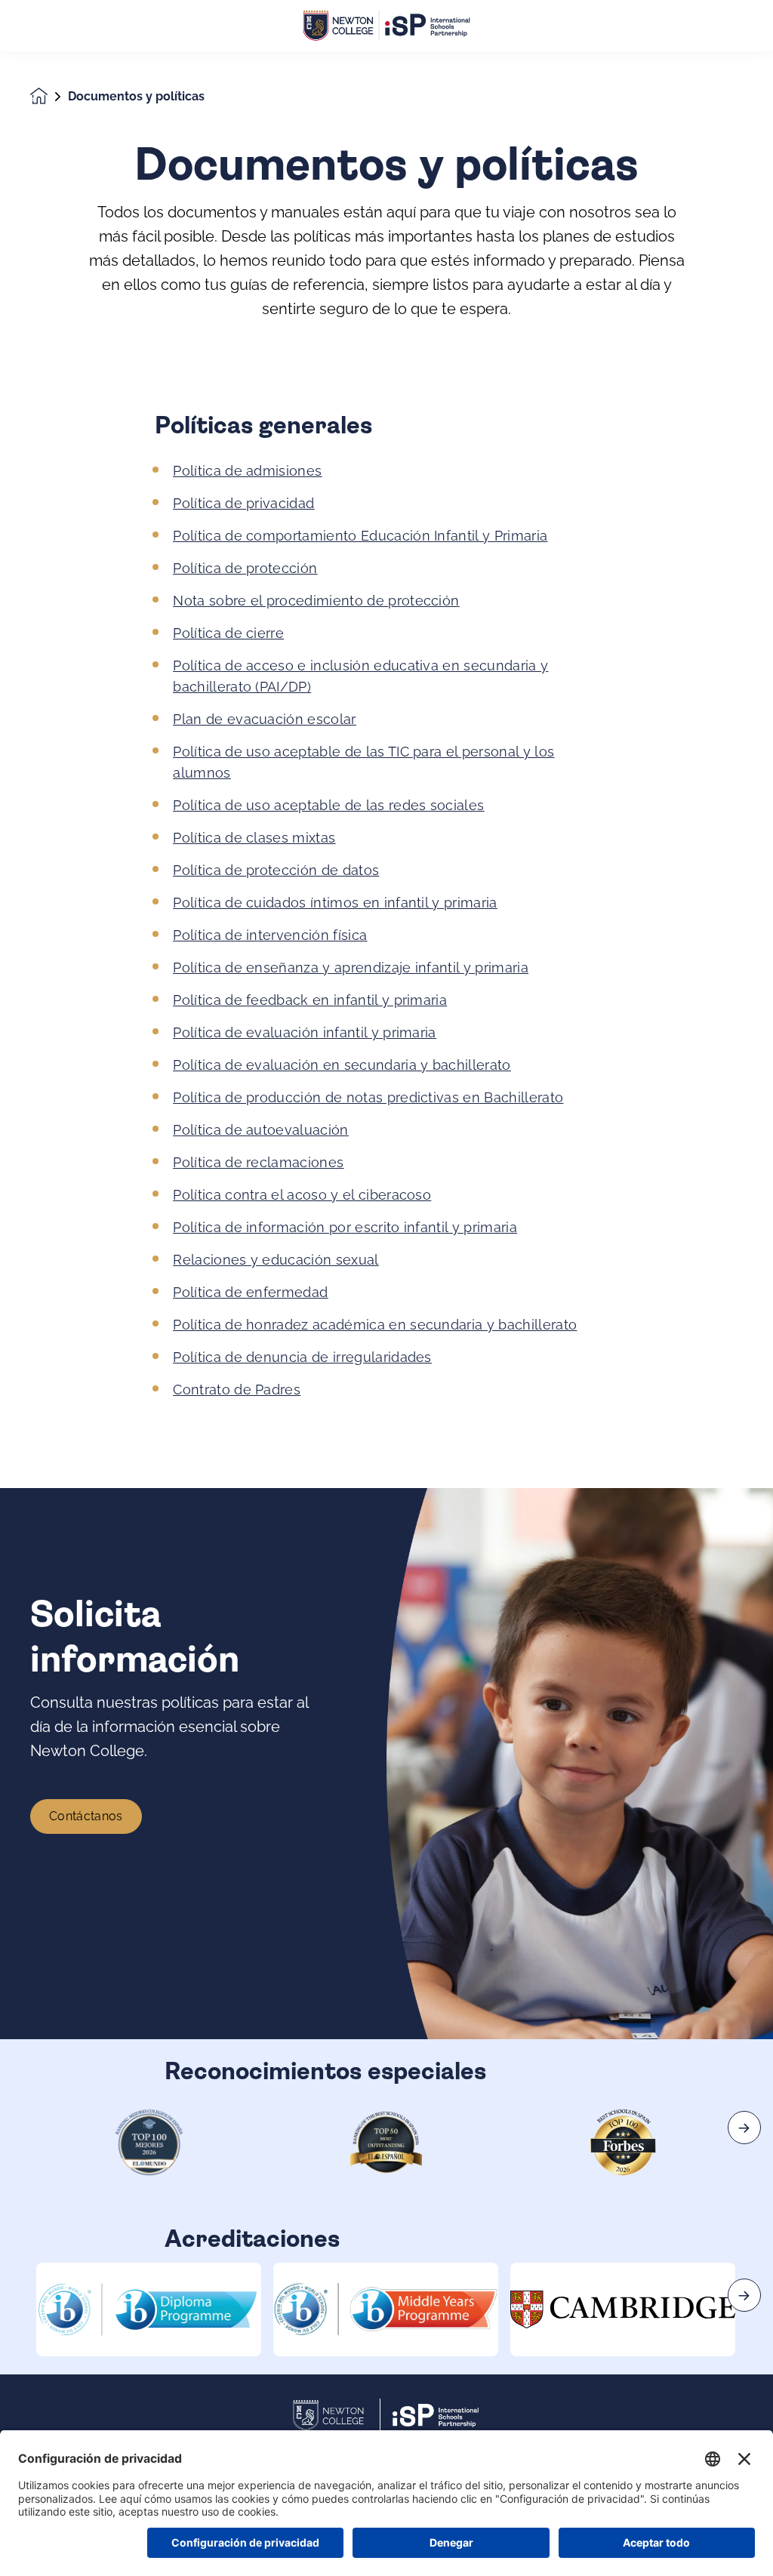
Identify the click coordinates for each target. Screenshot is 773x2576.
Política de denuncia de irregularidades (302, 1357)
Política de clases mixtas (254, 838)
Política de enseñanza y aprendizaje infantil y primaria (351, 968)
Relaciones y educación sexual (276, 1260)
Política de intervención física (270, 935)
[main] (386, 1314)
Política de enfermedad (250, 1292)
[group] (149, 2309)
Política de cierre (228, 633)
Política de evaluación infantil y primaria (304, 1032)
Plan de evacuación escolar (264, 719)
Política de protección (245, 568)
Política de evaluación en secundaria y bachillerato (342, 1065)
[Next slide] (744, 2128)
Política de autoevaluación (260, 1130)
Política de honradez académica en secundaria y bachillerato (375, 1325)
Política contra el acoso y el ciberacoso (302, 1195)
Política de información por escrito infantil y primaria (345, 1227)
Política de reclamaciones (258, 1162)
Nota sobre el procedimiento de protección (316, 601)
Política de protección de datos (276, 870)
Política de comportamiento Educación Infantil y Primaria (360, 536)
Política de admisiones (247, 471)
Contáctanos (86, 1816)
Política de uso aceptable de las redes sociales (328, 805)
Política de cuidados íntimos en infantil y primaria (335, 903)
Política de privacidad (243, 503)
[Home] (386, 26)
